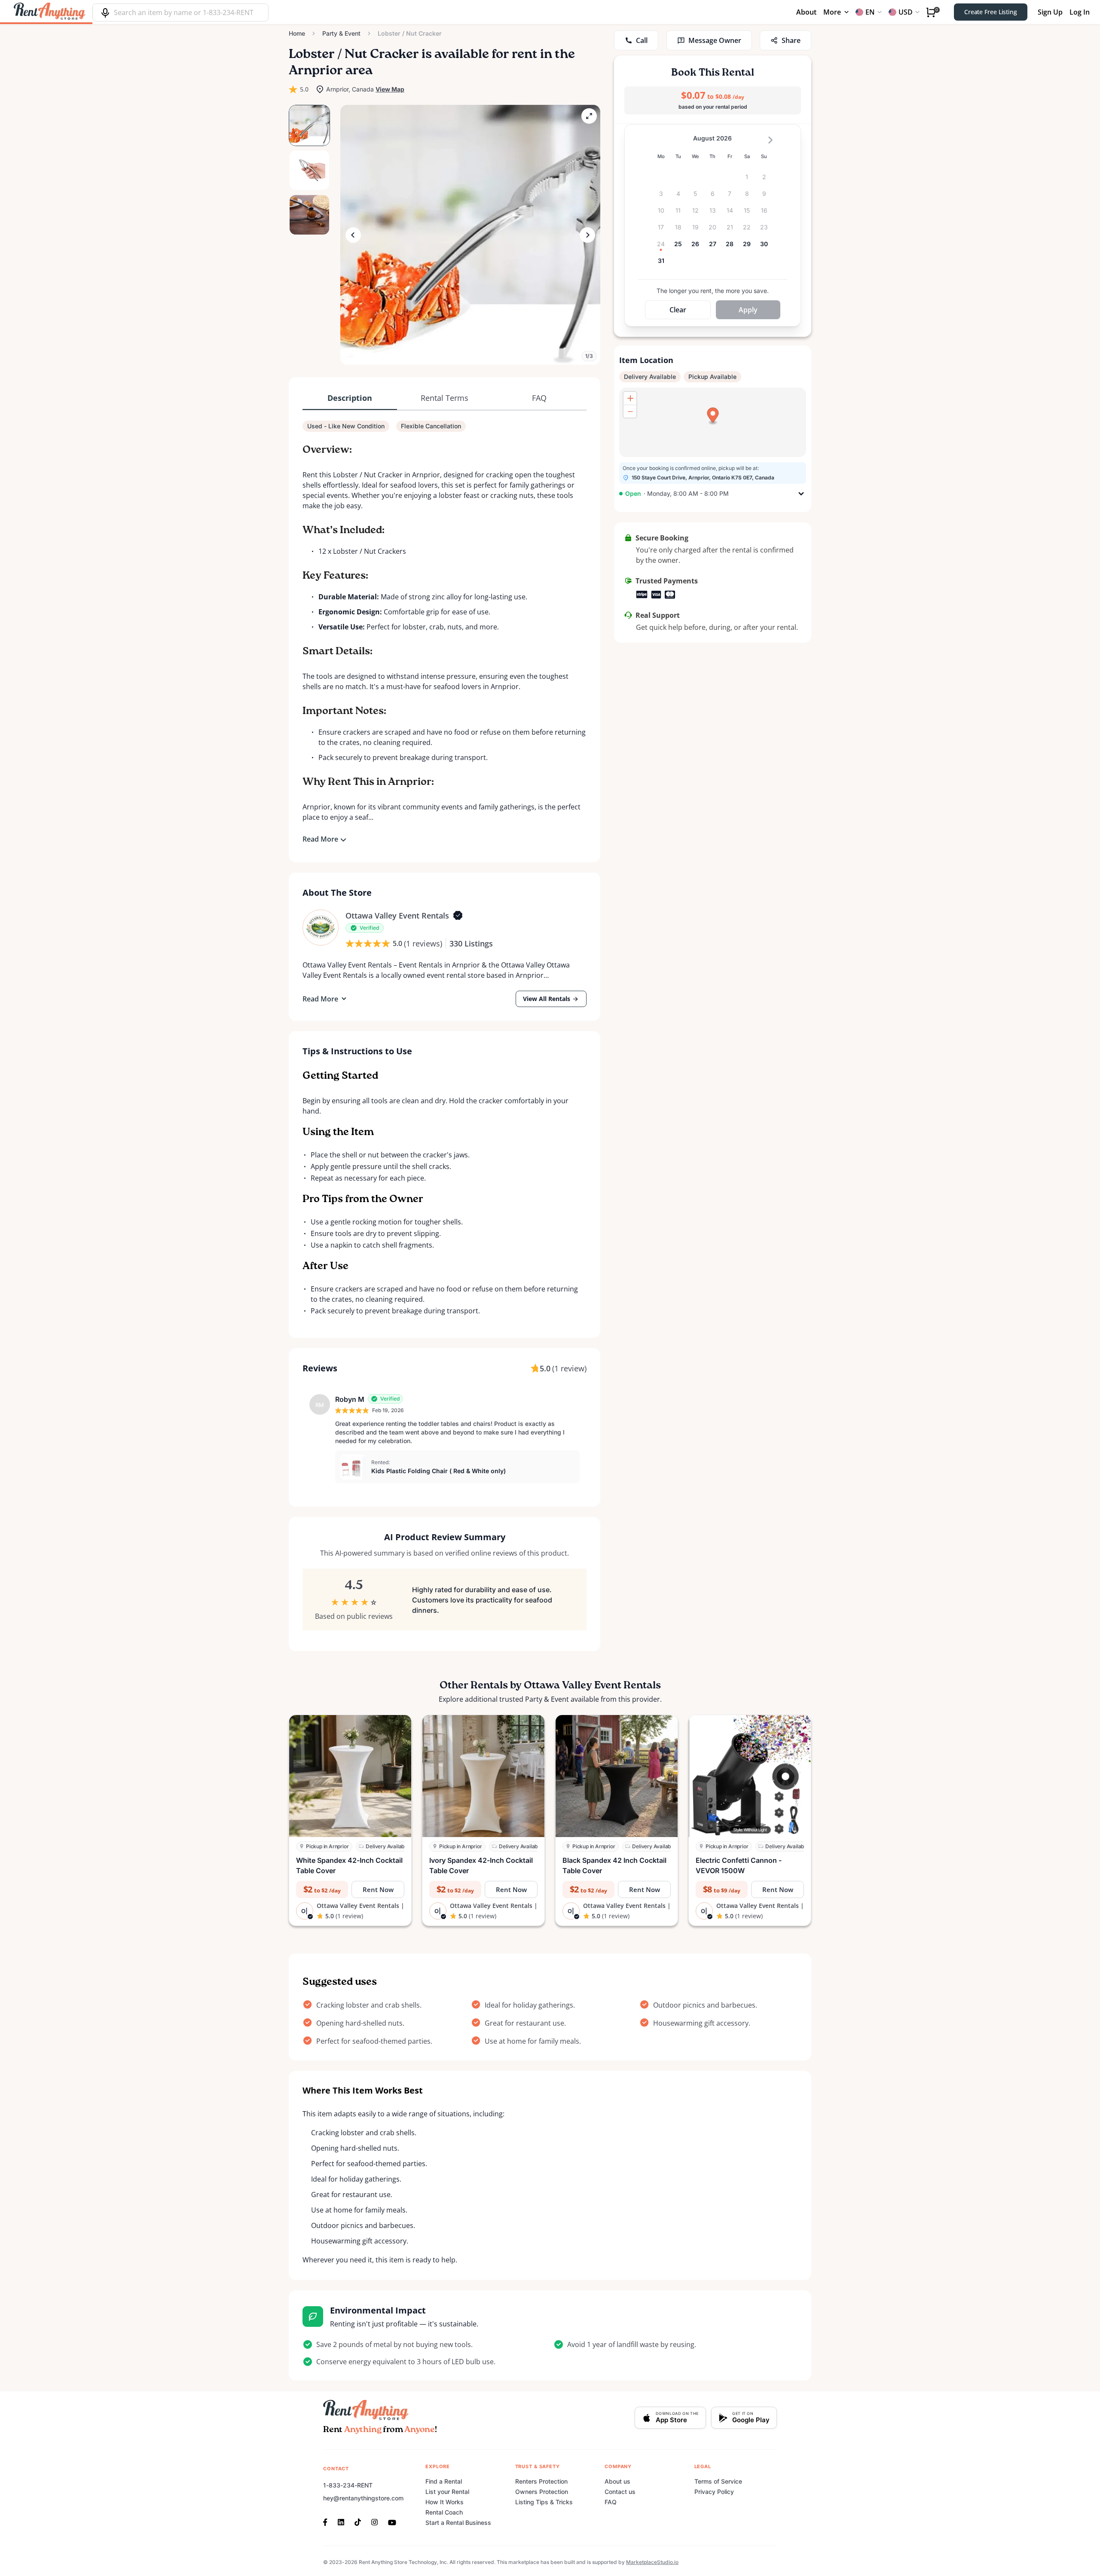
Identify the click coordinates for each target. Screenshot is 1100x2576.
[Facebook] (328, 2521)
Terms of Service (718, 2481)
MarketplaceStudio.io (652, 2562)
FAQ (611, 2502)
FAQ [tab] (539, 398)
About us (617, 2481)
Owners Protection (542, 2492)
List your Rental (447, 2492)
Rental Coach (444, 2512)
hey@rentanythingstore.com (363, 2498)
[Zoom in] (630, 398)
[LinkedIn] (341, 2521)
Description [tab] (350, 398)
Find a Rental (444, 2481)
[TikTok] (358, 2521)
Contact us (620, 2492)
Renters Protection (541, 2481)
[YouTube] (392, 2521)
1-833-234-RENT (348, 2485)
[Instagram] (374, 2521)
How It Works (445, 2502)
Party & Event (341, 33)
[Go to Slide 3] (309, 215)
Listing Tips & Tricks (544, 2502)
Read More (320, 839)
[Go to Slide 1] (309, 125)
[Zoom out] (630, 411)
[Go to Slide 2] (309, 170)
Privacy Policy (714, 2492)
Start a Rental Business (458, 2523)
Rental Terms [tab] (445, 398)
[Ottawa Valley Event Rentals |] (321, 928)
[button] (470, 235)
